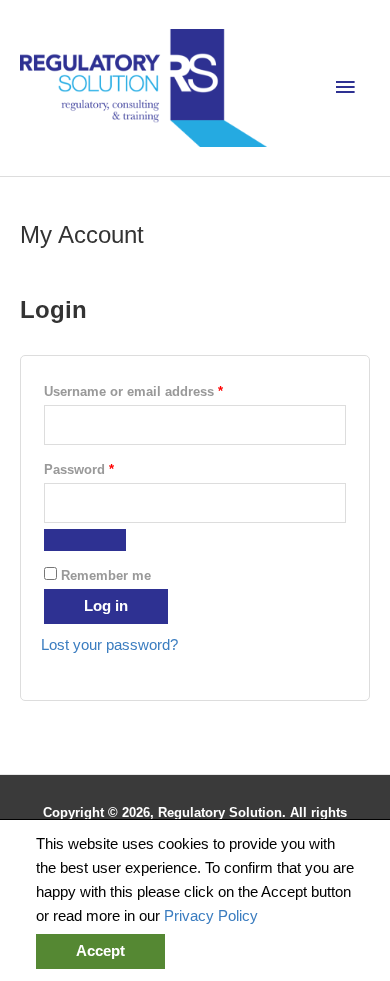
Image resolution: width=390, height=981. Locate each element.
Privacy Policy (211, 916)
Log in (106, 606)
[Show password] (85, 540)
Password (106, 469)
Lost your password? (109, 645)
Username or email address (161, 391)
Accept (100, 951)
